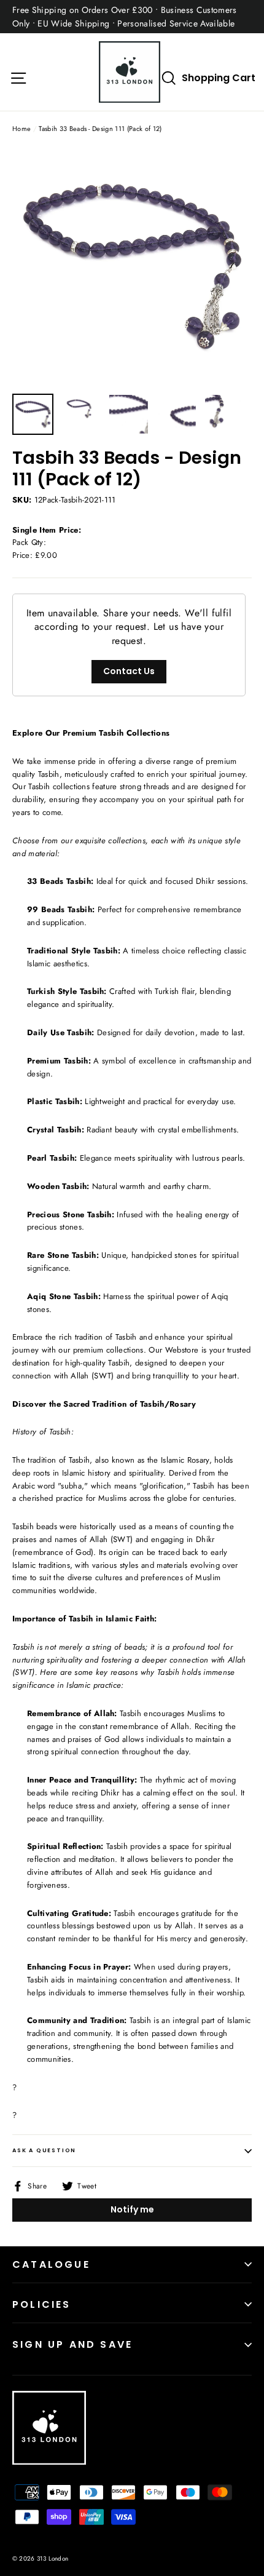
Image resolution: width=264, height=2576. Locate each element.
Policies (42, 2304)
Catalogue (51, 2264)
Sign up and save (72, 2344)
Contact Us (129, 671)
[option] (132, 267)
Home (21, 129)
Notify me (132, 2209)
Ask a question (44, 2150)
